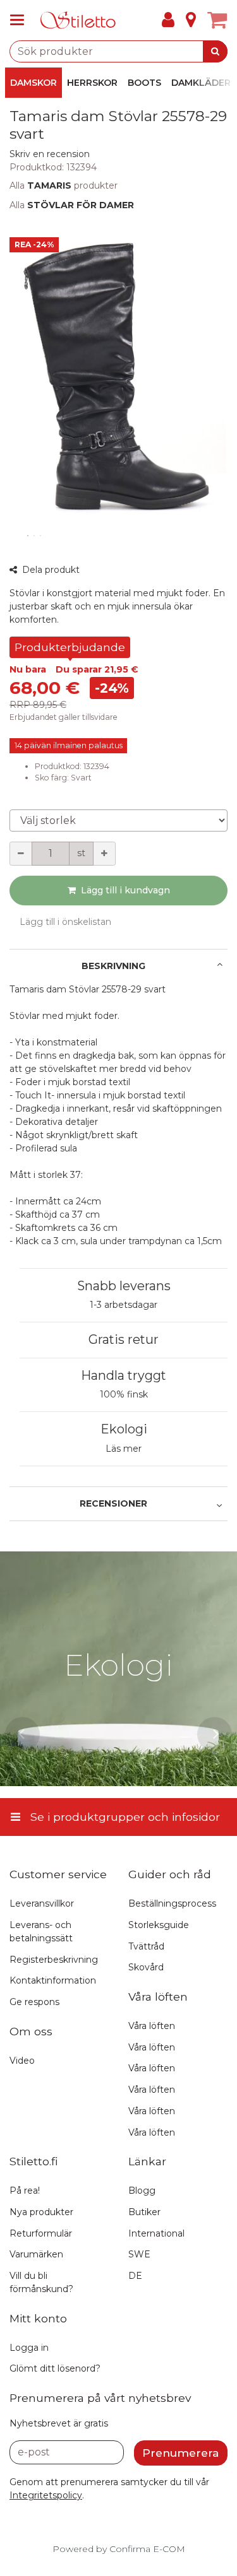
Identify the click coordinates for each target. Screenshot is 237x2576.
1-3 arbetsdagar (124, 1305)
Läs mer (124, 1449)
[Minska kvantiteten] (21, 854)
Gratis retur (124, 1339)
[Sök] (215, 51)
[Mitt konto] (168, 20)
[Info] (191, 20)
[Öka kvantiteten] (104, 854)
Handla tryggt (124, 1375)
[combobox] (118, 51)
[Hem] (78, 21)
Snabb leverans (124, 1286)
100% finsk (124, 1394)
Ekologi (124, 1429)
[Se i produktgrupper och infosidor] (21, 20)
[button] (50, 154)
